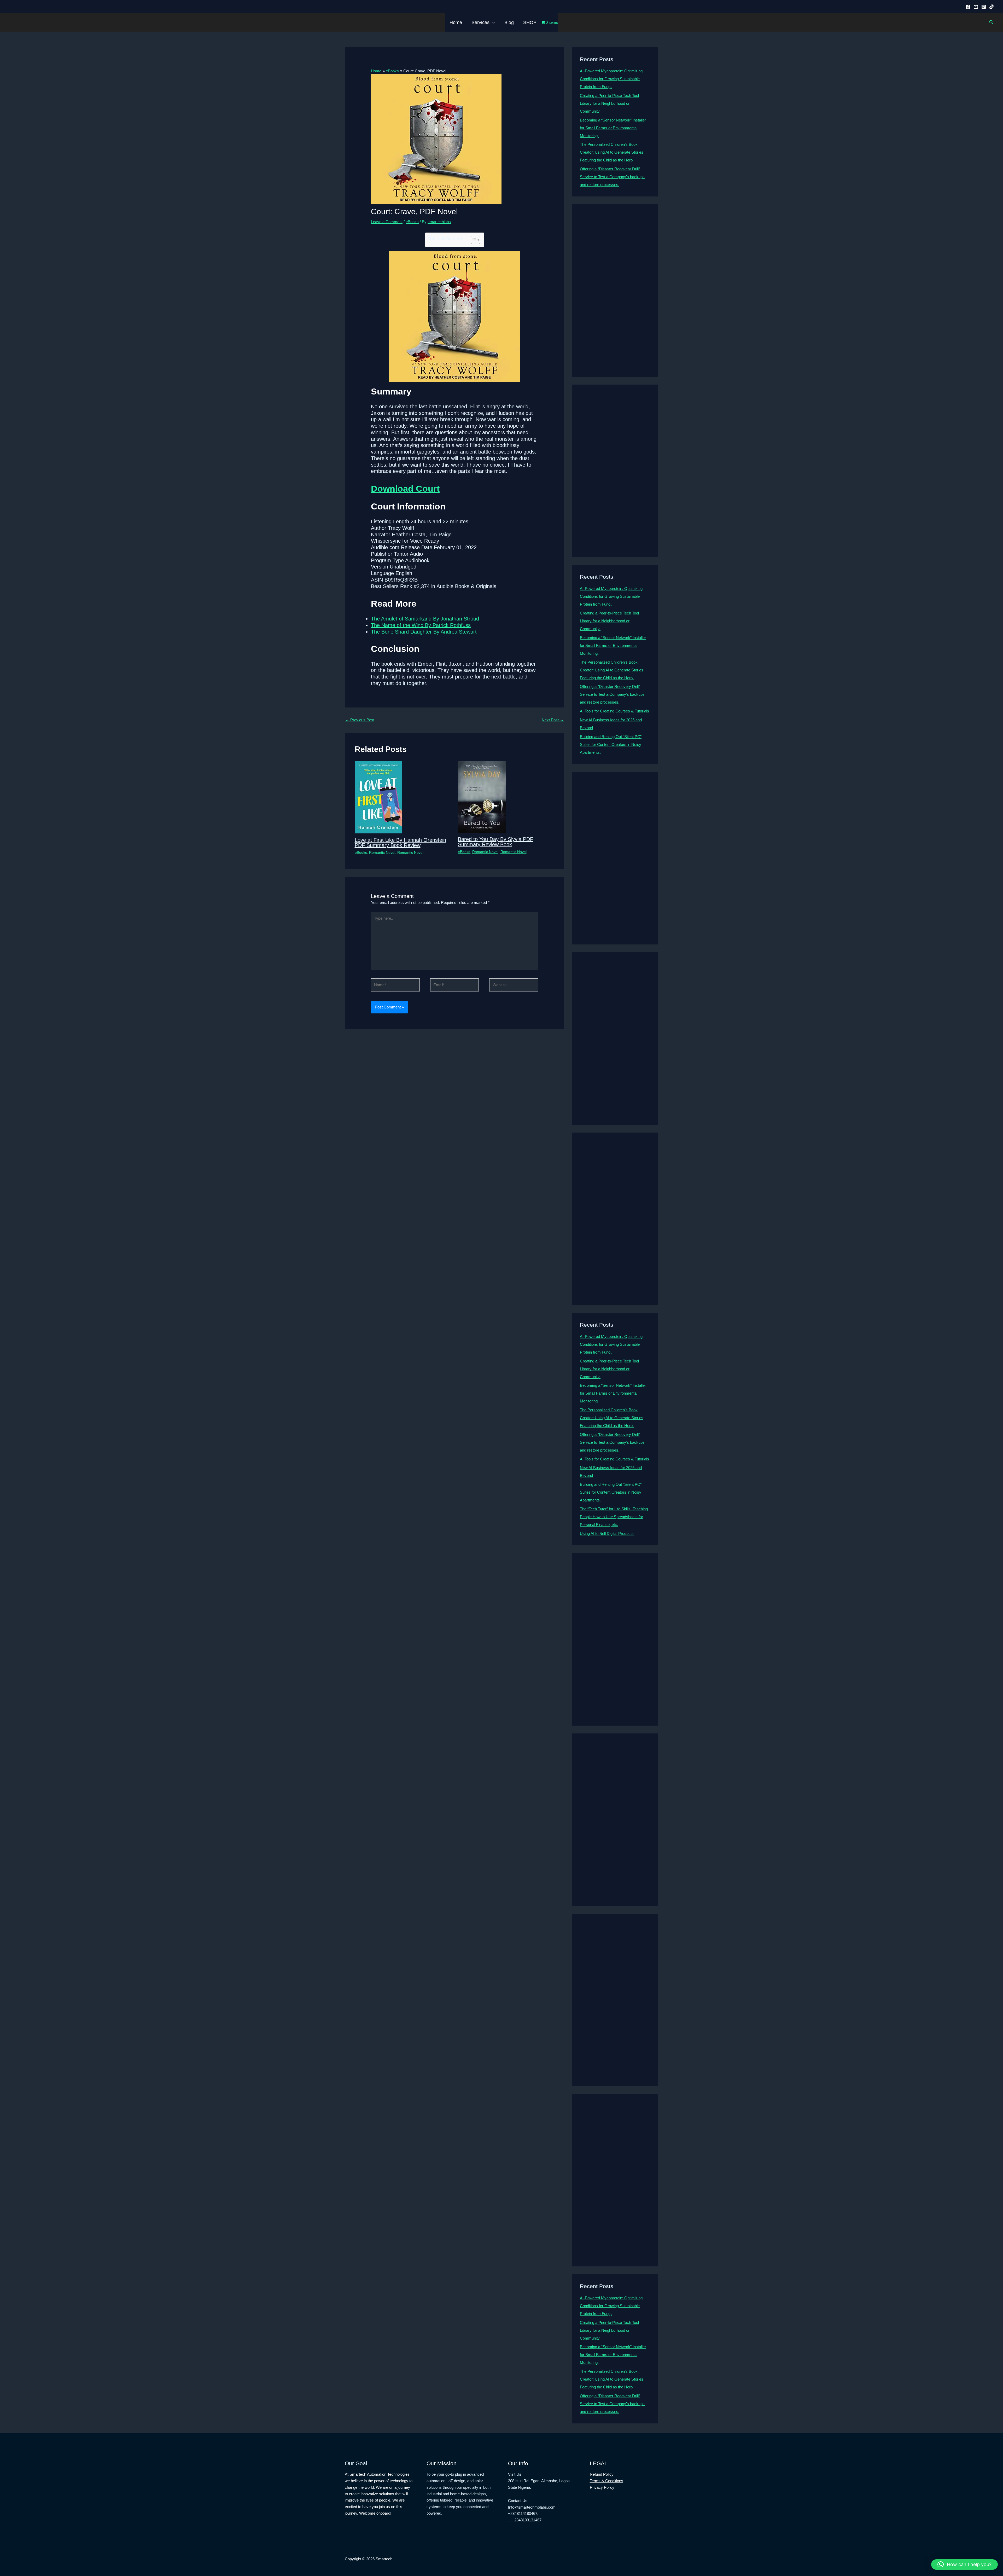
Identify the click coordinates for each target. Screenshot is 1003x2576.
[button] (492, 22)
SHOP (530, 22)
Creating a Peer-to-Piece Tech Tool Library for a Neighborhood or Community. (609, 103)
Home (456, 22)
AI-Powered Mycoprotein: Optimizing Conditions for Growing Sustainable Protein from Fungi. (611, 79)
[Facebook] (968, 7)
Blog (509, 22)
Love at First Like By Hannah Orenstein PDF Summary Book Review (400, 843)
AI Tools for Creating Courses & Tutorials (614, 711)
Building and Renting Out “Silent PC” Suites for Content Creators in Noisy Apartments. (611, 744)
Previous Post (360, 720)
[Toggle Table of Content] (473, 240)
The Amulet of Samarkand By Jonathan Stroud (425, 619)
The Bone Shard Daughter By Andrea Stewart (424, 632)
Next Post (553, 720)
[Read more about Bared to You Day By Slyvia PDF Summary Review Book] (482, 796)
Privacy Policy (602, 2487)
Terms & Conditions (607, 2481)
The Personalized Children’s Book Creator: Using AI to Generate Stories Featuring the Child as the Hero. (612, 152)
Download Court (405, 489)
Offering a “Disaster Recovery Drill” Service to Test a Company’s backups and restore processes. (612, 177)
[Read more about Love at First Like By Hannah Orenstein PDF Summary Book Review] (378, 797)
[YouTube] (976, 7)
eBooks (412, 222)
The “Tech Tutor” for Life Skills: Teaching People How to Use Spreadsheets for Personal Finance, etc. (614, 1517)
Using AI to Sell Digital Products (607, 1533)
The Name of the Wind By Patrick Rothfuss (421, 625)
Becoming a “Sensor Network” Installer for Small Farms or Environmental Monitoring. (613, 128)
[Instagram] (984, 7)
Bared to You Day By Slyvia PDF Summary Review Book (495, 842)
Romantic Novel (382, 852)
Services (480, 22)
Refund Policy (602, 2474)
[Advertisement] (615, 291)
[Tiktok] (992, 7)
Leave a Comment (387, 222)
